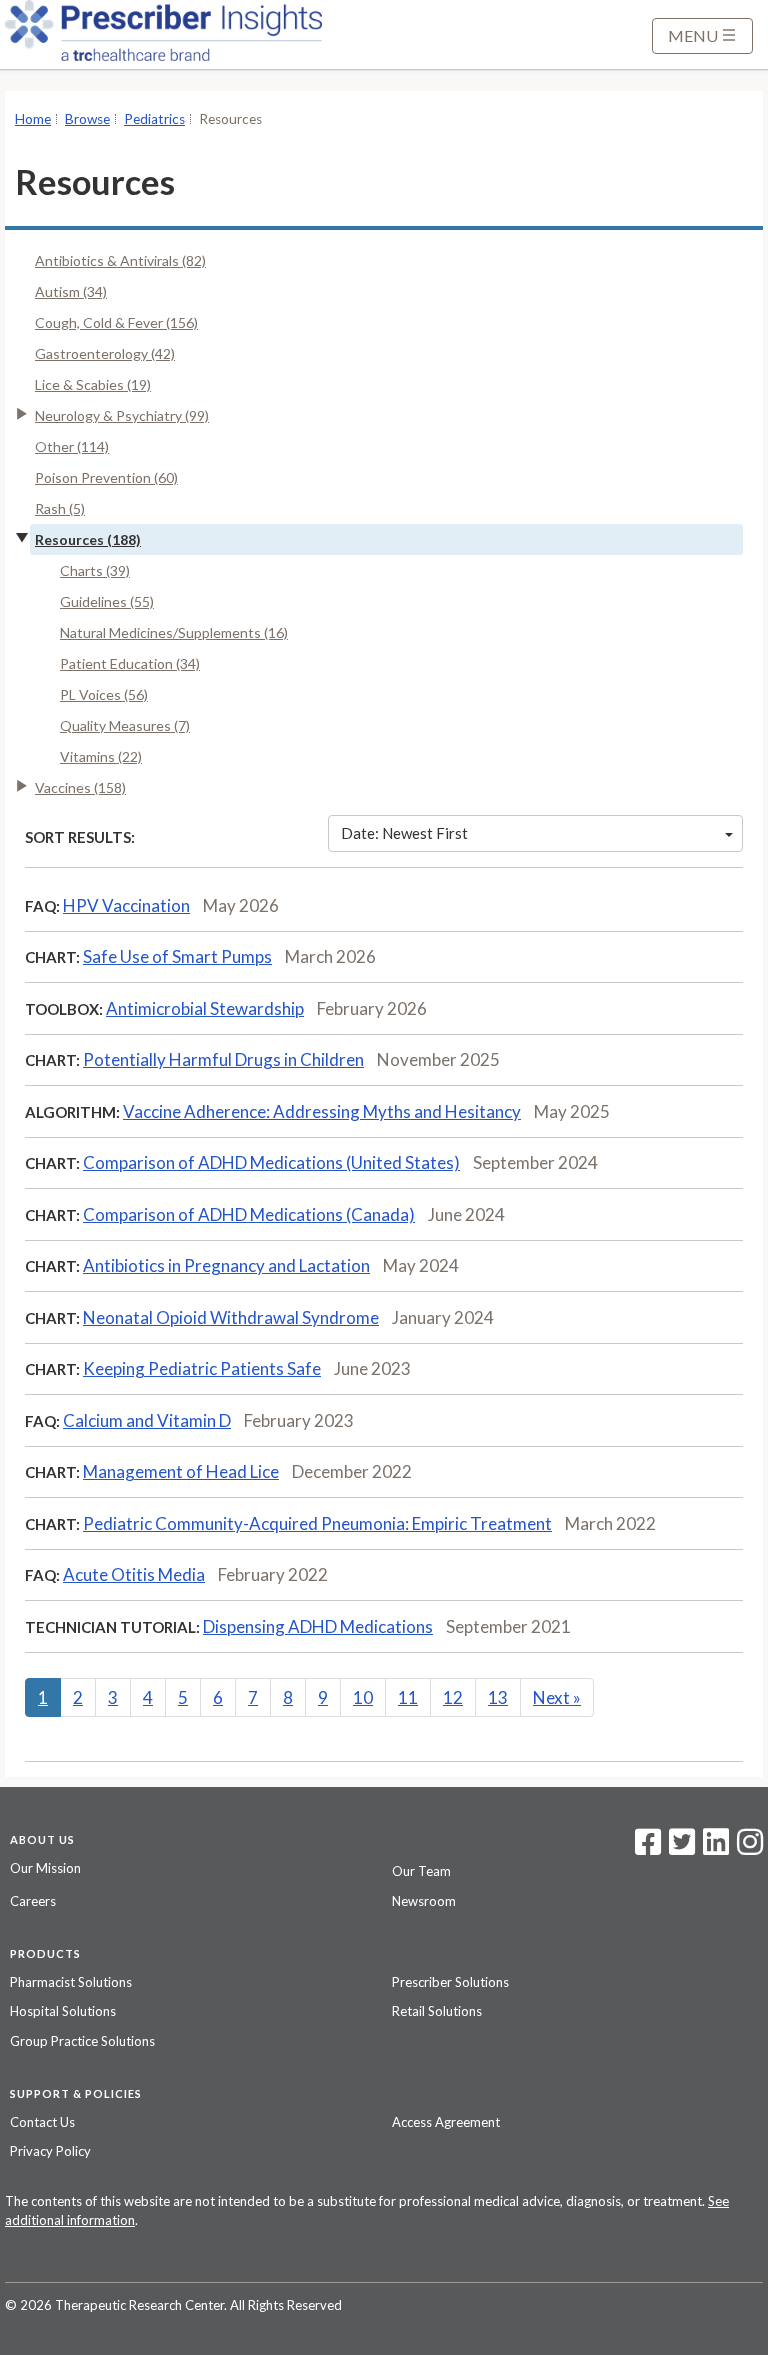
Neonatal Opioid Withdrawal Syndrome (231, 1317)
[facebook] (648, 1848)
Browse (87, 119)
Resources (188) (88, 539)
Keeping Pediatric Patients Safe (202, 1368)
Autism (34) (71, 291)
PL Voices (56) (104, 694)
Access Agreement (446, 2122)
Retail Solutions (437, 2011)
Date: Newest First (404, 833)
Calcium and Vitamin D (147, 1420)
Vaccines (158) (80, 787)
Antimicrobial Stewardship (205, 1008)
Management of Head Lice (181, 1471)
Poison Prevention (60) (106, 477)
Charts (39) (95, 570)
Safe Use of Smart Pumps (177, 956)
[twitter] (679, 1848)
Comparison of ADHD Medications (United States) (271, 1162)
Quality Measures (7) (125, 725)
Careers (33, 1901)
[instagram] (750, 1848)
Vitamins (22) (101, 756)
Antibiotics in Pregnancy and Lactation (226, 1265)
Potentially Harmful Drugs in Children (223, 1059)
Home (33, 119)
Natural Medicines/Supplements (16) (174, 632)
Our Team (421, 1871)
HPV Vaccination (126, 905)
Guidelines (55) (107, 601)
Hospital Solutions (63, 2011)
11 (408, 1697)
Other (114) (72, 446)
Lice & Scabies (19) (93, 384)
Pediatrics (154, 119)
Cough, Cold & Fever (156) (116, 322)
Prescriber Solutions (450, 1982)
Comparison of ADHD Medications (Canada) (249, 1214)
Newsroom (424, 1901)
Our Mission (45, 1868)
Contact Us (42, 2122)
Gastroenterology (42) (105, 353)
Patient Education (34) (130, 663)
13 (498, 1697)
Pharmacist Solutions (71, 1982)
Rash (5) (60, 508)
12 (453, 1697)
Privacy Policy (50, 2151)
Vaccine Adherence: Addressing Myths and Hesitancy (322, 1111)
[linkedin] (716, 1848)
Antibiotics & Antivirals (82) (120, 260)
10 (363, 1697)
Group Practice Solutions (82, 2041)
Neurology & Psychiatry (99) (122, 415)
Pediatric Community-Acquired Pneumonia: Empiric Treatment (317, 1523)
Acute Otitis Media (134, 1574)
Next (557, 1697)
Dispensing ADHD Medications (318, 1626)
